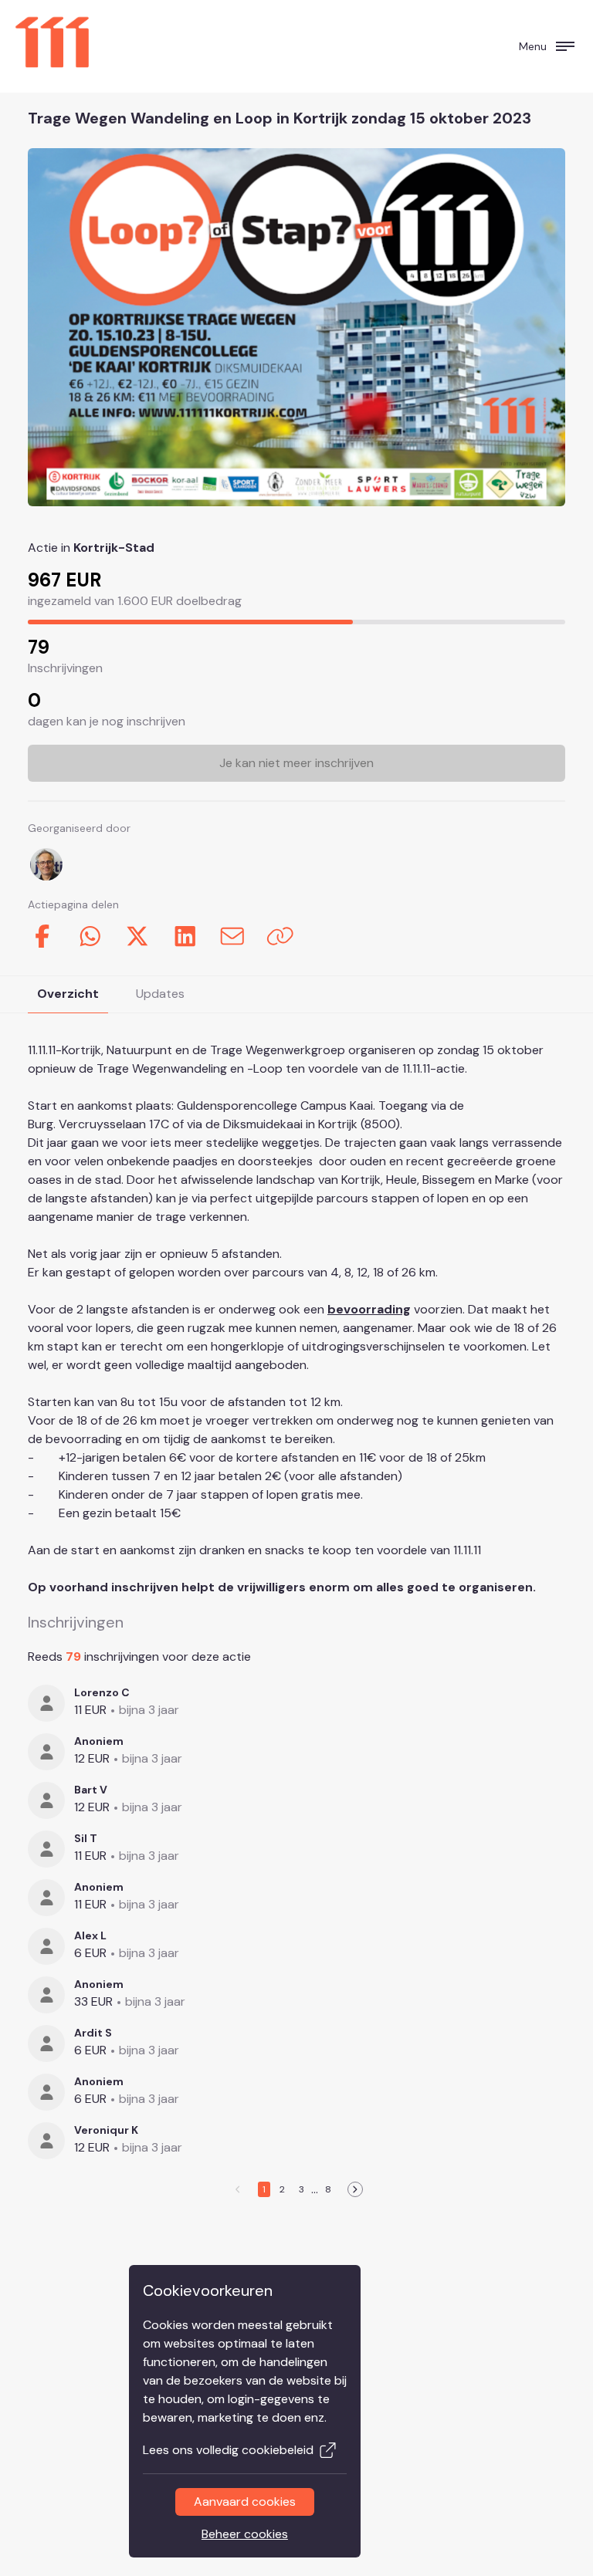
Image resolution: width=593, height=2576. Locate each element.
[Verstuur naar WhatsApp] (90, 936)
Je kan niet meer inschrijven (296, 763)
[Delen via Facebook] (42, 936)
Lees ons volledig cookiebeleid (228, 2450)
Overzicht (68, 994)
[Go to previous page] (239, 2189)
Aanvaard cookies (245, 2502)
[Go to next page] (355, 2189)
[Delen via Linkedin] (185, 936)
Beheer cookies (245, 2534)
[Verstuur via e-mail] (232, 936)
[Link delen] (280, 936)
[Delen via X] (137, 936)
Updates (160, 994)
